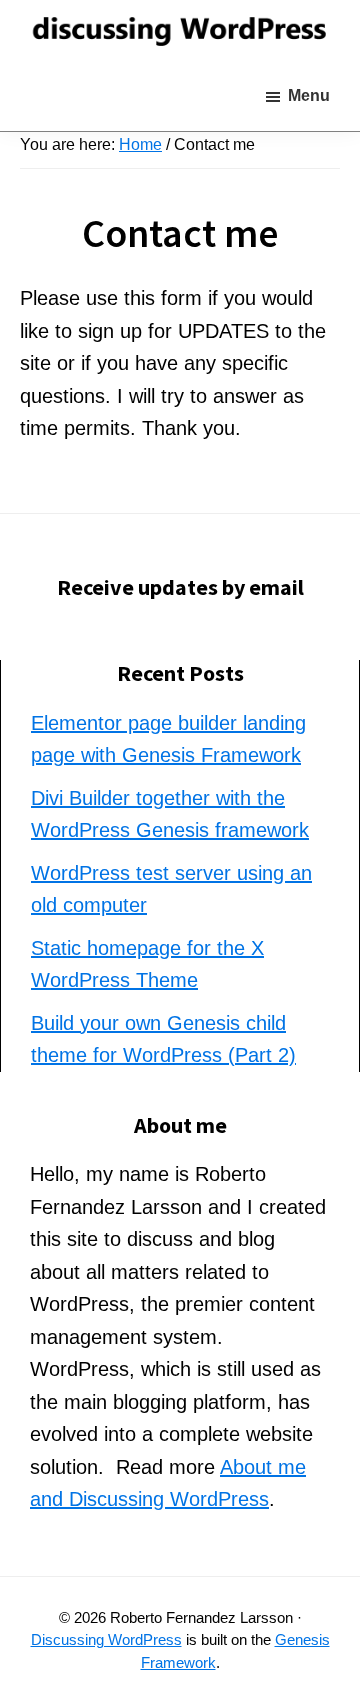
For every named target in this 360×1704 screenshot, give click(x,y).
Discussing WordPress (106, 1639)
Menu (309, 95)
